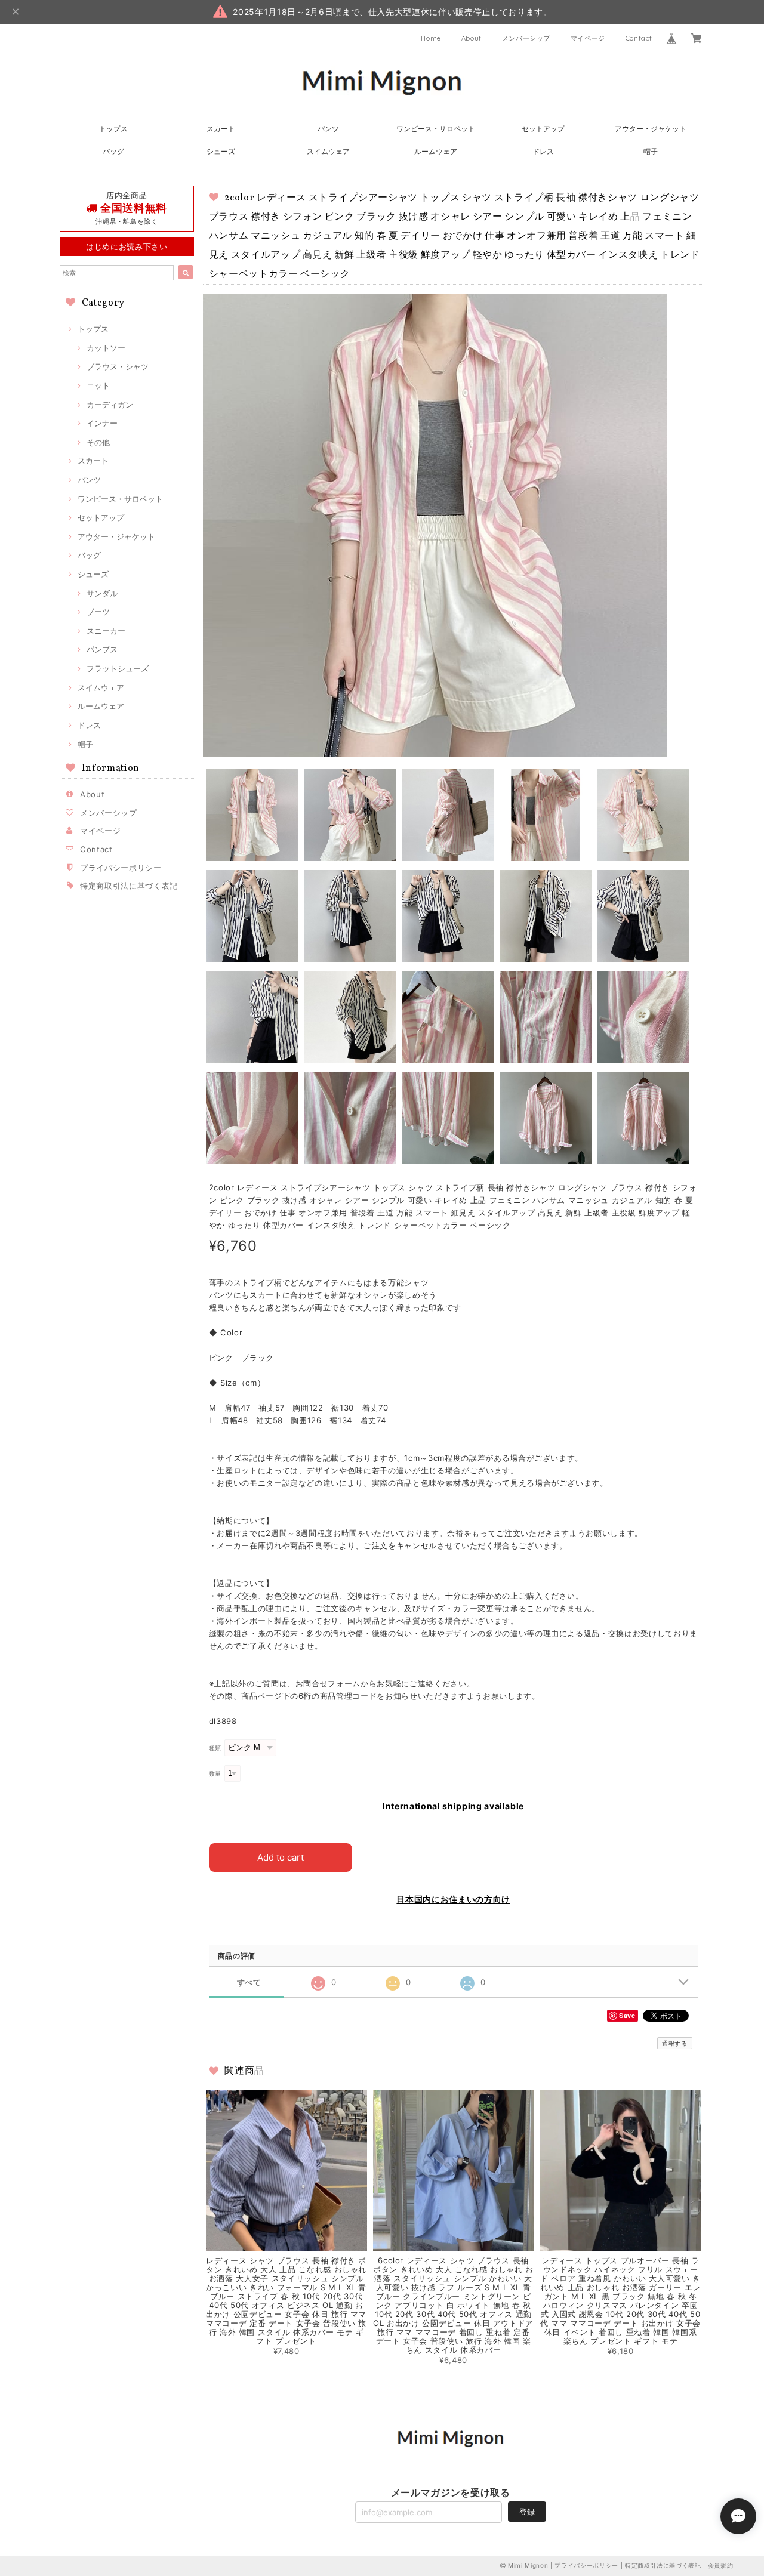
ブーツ (98, 612)
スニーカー (106, 631)
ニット (98, 385)
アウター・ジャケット (651, 129)
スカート (221, 129)
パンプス (102, 649)
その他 (98, 442)
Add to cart (281, 1857)
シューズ (221, 151)
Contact (639, 38)
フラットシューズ (118, 668)
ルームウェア (436, 151)
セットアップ (543, 129)
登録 (527, 2512)
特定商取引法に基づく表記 (129, 886)
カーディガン (110, 405)
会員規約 (721, 2565)
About (472, 38)
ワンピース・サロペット (436, 129)
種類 (215, 1748)
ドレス (543, 151)
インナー (102, 423)
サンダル (102, 593)
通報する (675, 2043)
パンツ (328, 129)
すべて (249, 1983)
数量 (215, 1774)
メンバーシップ (526, 38)
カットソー (106, 348)
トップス (113, 129)
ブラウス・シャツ (118, 366)
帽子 (651, 151)
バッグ (113, 151)
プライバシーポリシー (121, 868)
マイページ (588, 38)
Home (431, 38)
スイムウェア (328, 151)
